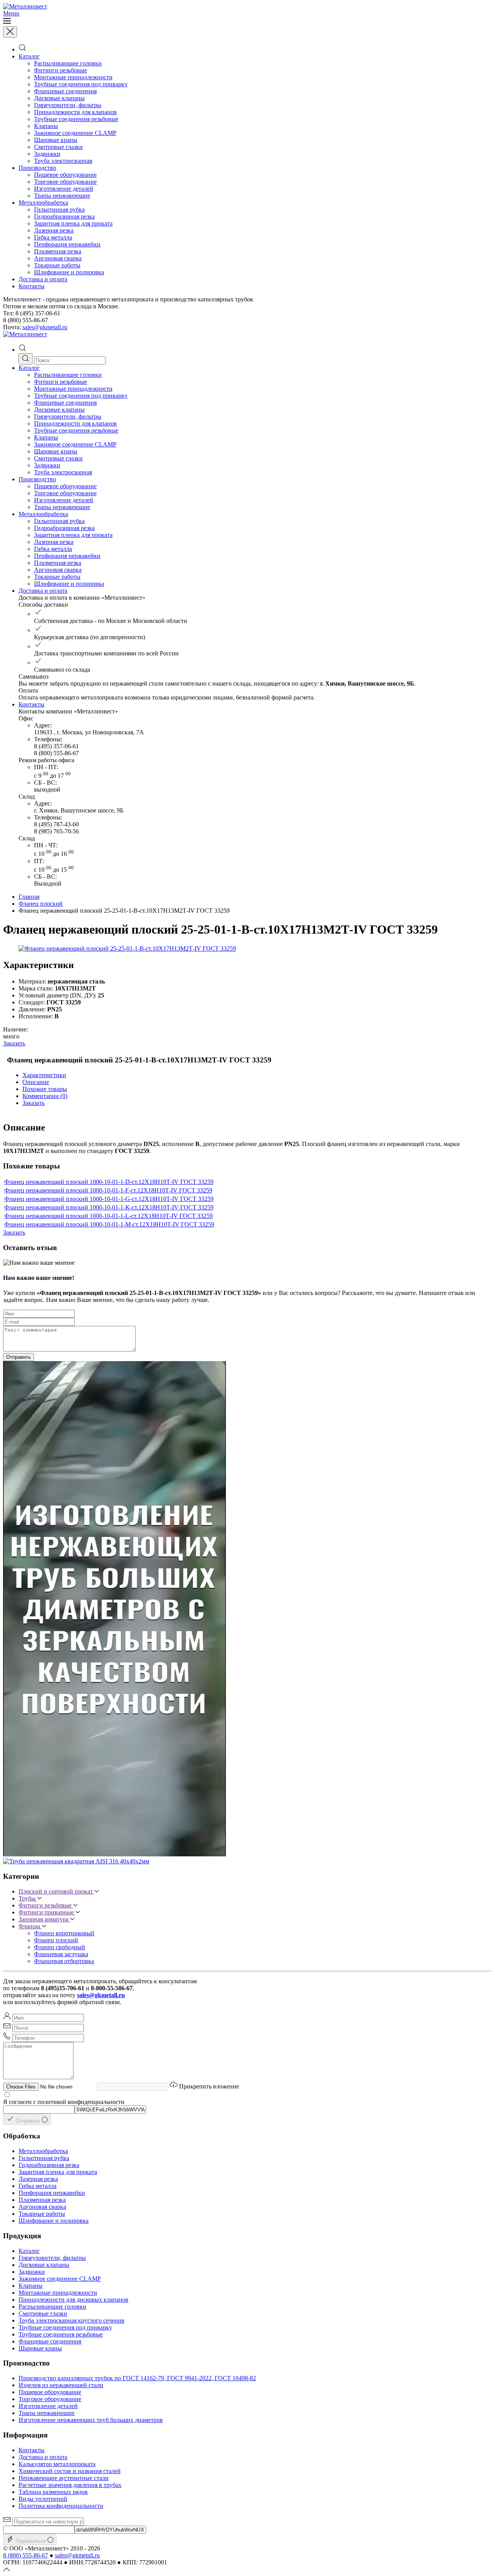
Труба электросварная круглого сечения (71, 2320)
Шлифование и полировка (69, 272)
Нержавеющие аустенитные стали (64, 2478)
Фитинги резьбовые (61, 70)
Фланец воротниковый (64, 1933)
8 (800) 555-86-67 (26, 2555)
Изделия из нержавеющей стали (61, 2385)
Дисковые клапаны (59, 98)
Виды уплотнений (43, 2499)
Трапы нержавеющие (62, 196)
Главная (29, 897)
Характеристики (44, 1075)
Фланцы (30, 1926)
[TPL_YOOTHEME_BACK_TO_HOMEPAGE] (25, 6)
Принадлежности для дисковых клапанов (73, 2300)
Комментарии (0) (45, 1096)
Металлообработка (43, 203)
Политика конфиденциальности (61, 2506)
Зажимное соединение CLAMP (75, 133)
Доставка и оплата (43, 279)
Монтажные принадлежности (73, 77)
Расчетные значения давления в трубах (70, 2485)
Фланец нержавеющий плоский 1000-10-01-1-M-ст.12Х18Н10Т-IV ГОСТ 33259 (109, 1224)
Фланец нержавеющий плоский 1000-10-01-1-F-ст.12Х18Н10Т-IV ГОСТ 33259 (108, 1190)
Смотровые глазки (58, 147)
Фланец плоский (41, 904)
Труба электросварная (63, 161)
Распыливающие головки (68, 63)
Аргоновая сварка (58, 258)
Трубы (28, 1898)
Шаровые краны (56, 140)
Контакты (32, 286)
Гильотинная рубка (59, 210)
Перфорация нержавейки (67, 244)
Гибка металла (53, 237)
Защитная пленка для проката (73, 223)
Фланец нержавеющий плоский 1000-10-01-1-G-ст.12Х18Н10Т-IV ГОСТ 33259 (109, 1199)
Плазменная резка (58, 251)
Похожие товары (45, 1089)
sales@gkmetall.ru (45, 327)
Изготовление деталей (64, 189)
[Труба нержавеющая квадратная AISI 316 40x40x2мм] (76, 1861)
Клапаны (46, 126)
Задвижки (47, 154)
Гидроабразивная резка (64, 216)
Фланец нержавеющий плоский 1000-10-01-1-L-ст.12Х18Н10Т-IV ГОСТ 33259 (108, 1216)
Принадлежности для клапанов (75, 112)
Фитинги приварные (47, 1912)
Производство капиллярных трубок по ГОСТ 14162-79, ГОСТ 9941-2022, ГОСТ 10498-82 (137, 2378)
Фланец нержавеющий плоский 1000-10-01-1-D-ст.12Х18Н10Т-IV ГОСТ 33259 (109, 1182)
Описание (36, 1082)
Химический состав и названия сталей (70, 2471)
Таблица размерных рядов (53, 2492)
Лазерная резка (54, 230)
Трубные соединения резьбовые (76, 119)
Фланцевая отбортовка (64, 1961)
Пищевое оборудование (65, 175)
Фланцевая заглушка (61, 1954)
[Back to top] (7, 2569)
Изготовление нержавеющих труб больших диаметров (91, 2420)
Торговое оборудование (65, 182)
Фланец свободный (60, 1947)
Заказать (14, 1043)
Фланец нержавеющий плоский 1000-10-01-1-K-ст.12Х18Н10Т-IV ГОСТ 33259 (109, 1207)
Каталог (29, 56)
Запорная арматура (44, 1919)
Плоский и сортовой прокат (56, 1891)
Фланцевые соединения (65, 91)
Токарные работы (57, 265)
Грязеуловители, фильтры (68, 105)
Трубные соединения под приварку (81, 84)
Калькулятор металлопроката (57, 2464)
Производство (37, 168)
